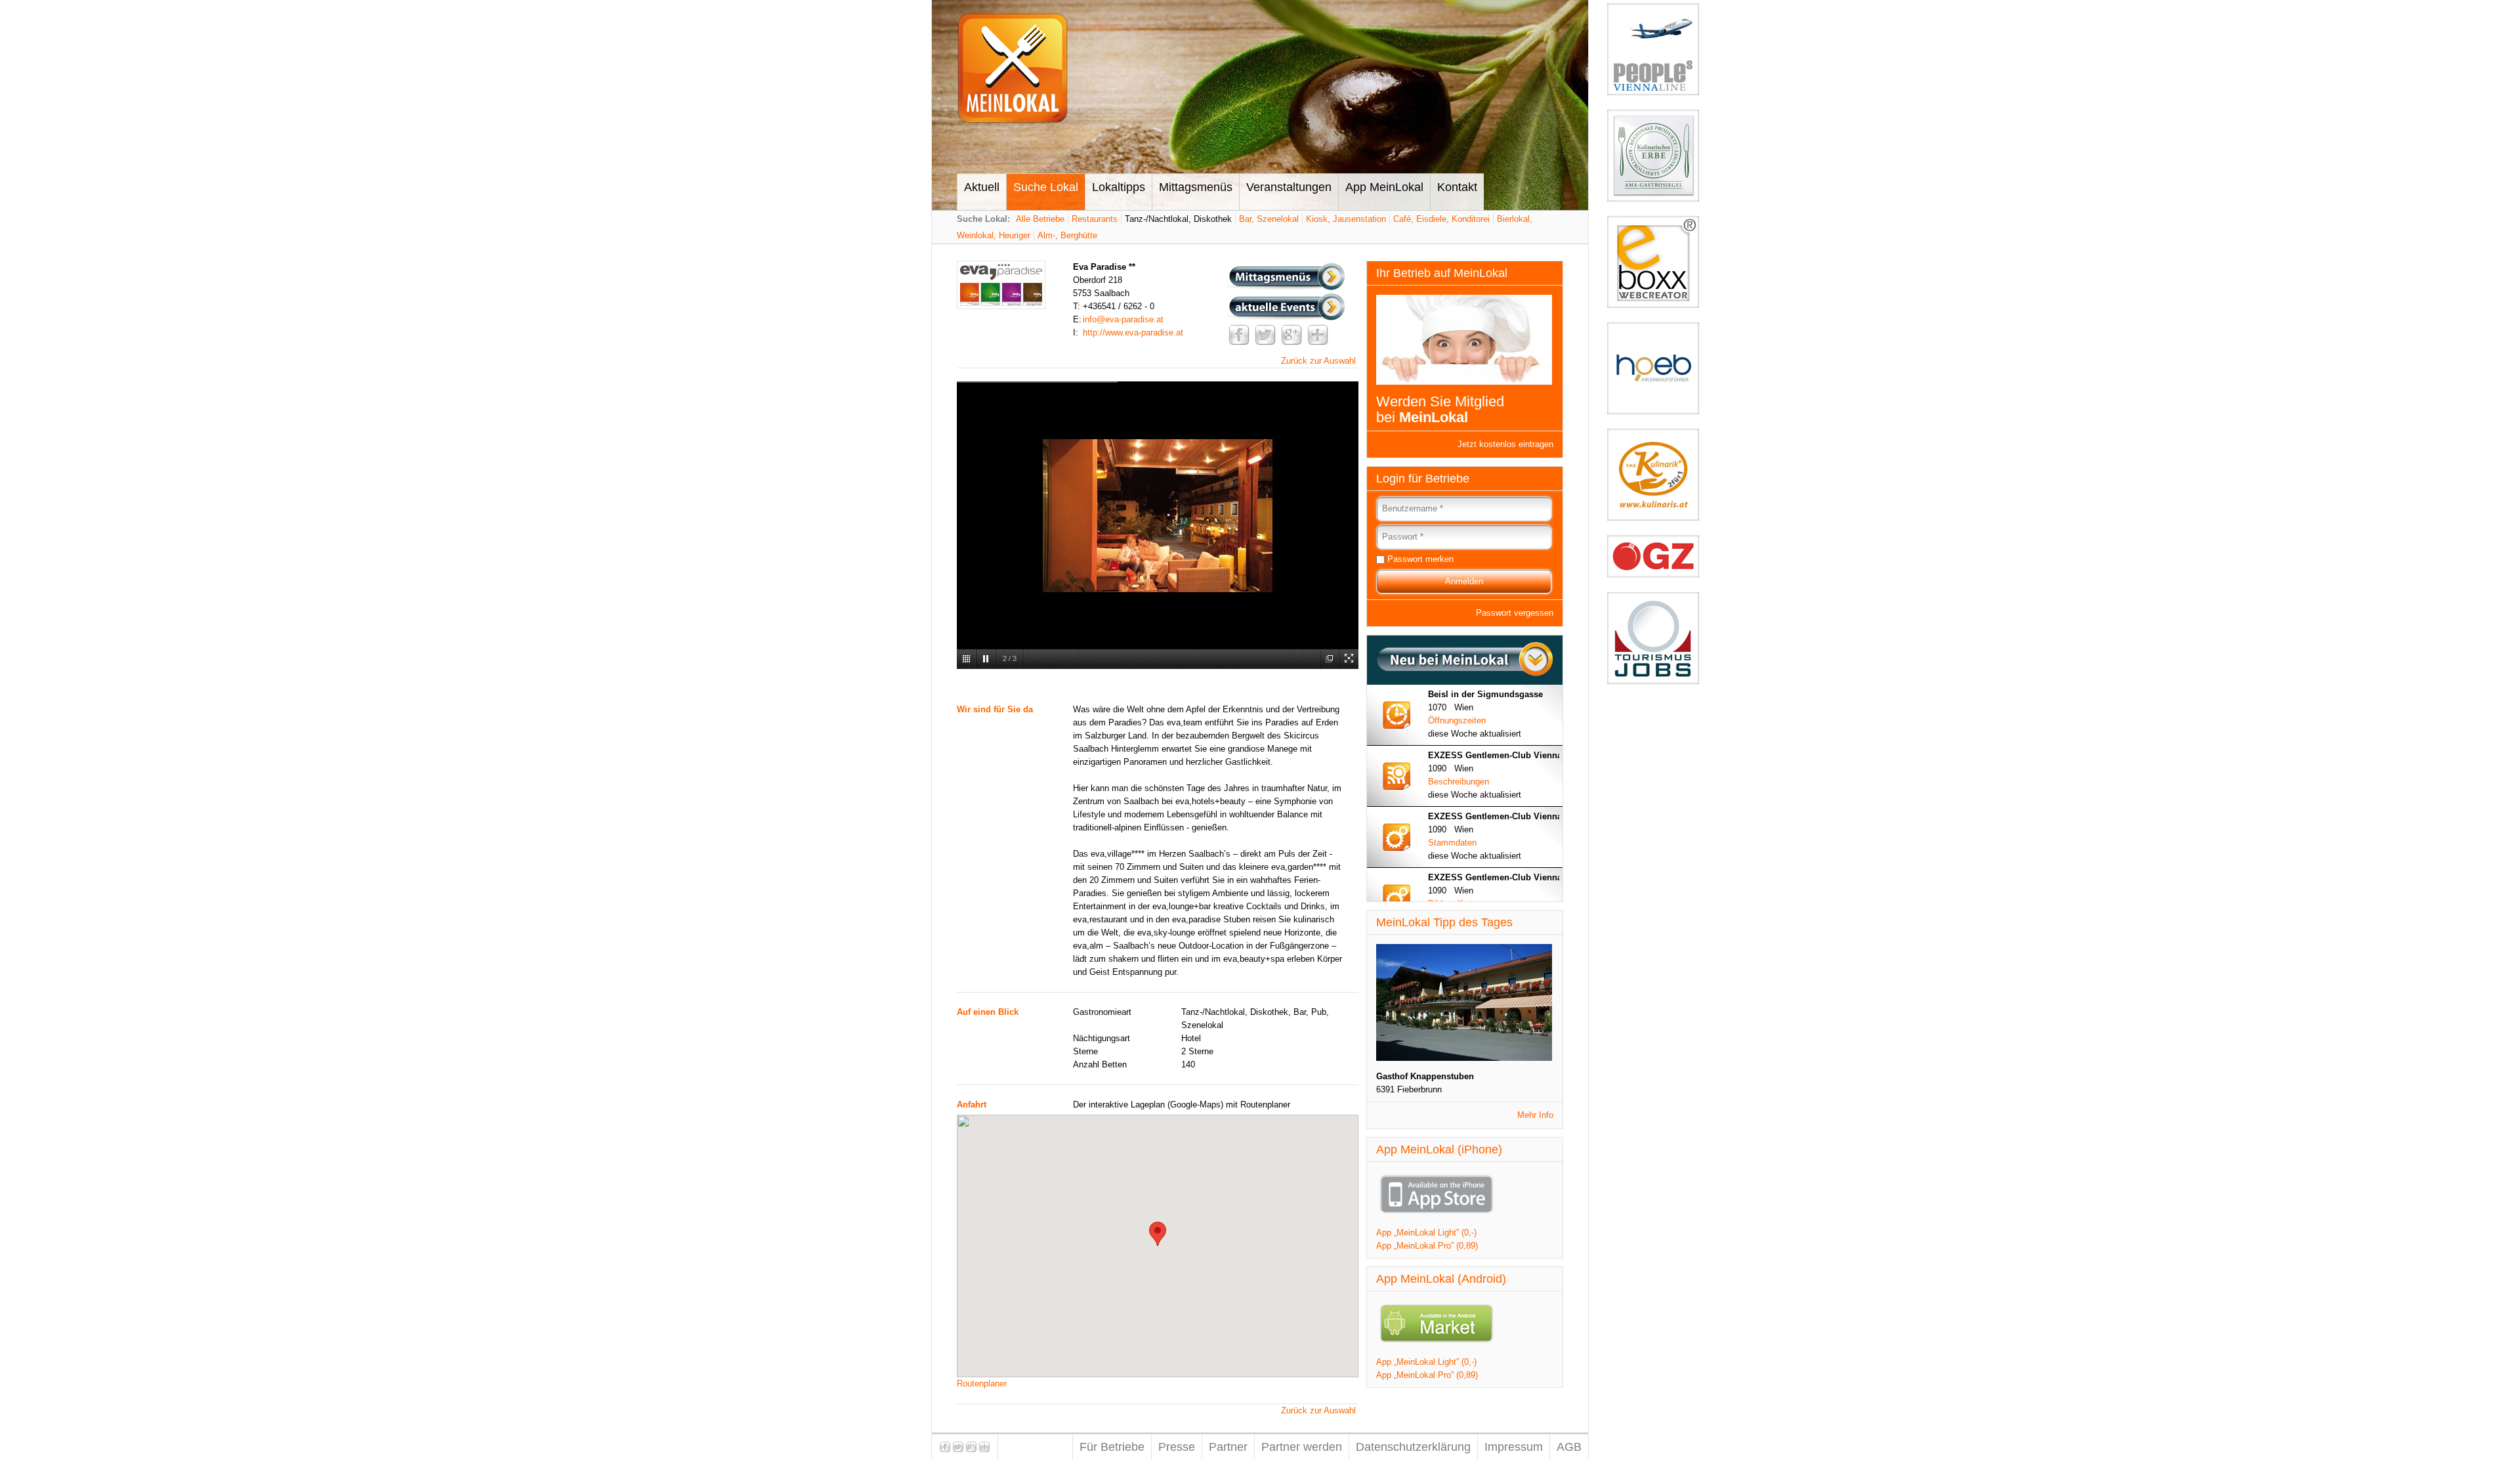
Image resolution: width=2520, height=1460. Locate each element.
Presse (1177, 1447)
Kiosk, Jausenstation (1346, 219)
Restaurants (1095, 219)
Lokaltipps (1119, 187)
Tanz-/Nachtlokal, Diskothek (1178, 219)
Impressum (1514, 1447)
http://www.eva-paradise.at (1133, 333)
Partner (1228, 1447)
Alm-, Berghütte (1067, 235)
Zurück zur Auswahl (1318, 361)
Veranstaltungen (1289, 187)
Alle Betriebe (1040, 219)
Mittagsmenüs (1196, 187)
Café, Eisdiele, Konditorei (1441, 219)
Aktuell (982, 187)
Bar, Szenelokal (1269, 219)
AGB (1569, 1447)
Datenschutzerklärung (1413, 1447)
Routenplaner (982, 1384)
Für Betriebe (1112, 1447)
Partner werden (1302, 1447)
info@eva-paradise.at (1123, 319)
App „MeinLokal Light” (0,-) (1426, 1233)
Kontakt (1457, 187)
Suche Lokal (1046, 187)
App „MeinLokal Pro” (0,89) (1427, 1246)
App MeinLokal (1384, 187)
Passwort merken (1420, 559)
